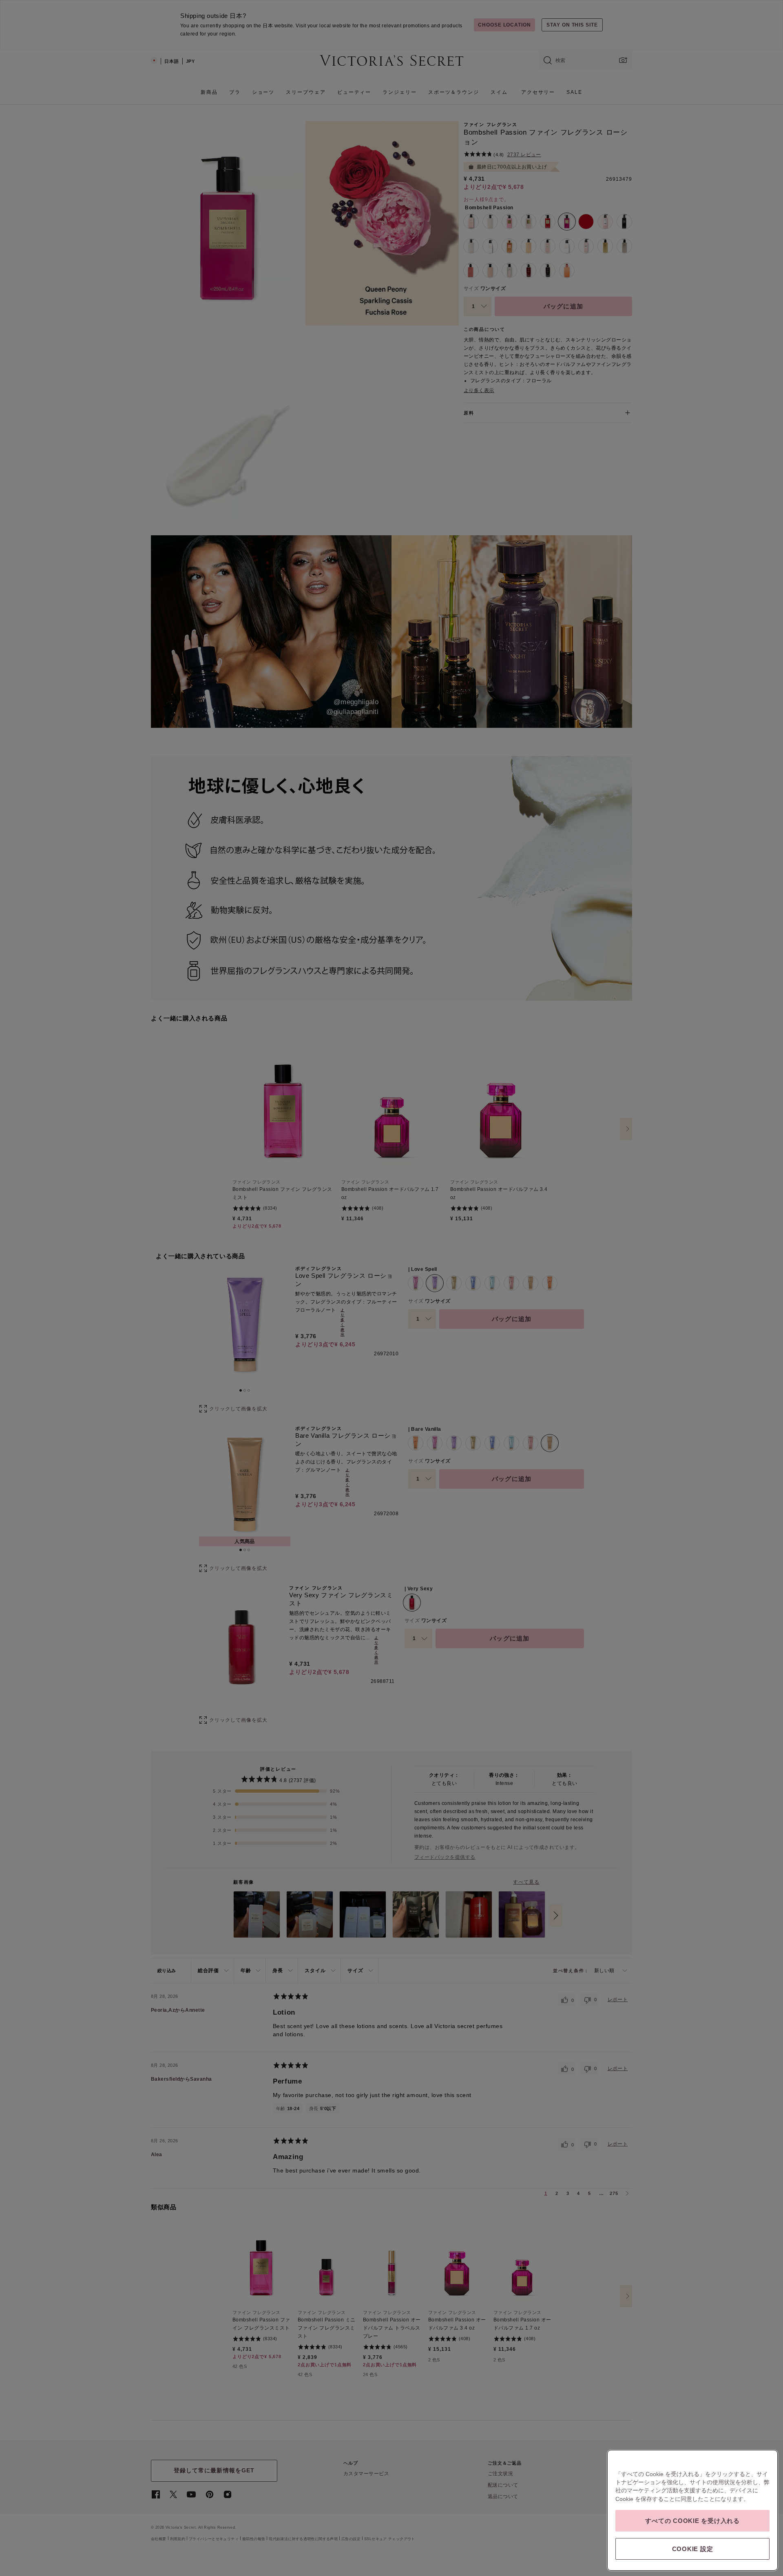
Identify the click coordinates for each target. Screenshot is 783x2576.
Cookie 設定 (693, 2549)
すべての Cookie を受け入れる (692, 2521)
